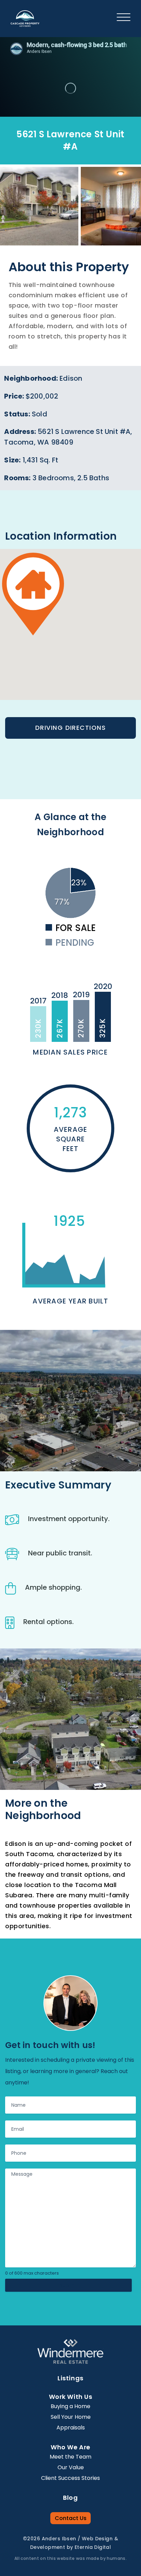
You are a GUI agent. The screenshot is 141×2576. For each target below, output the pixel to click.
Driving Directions (70, 728)
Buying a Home (70, 2406)
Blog (70, 2498)
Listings (70, 2378)
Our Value (71, 2467)
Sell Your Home (71, 2417)
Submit (68, 2285)
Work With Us (70, 2397)
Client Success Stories (70, 2478)
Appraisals (71, 2428)
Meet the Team (70, 2457)
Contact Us (71, 2518)
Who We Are (70, 2447)
